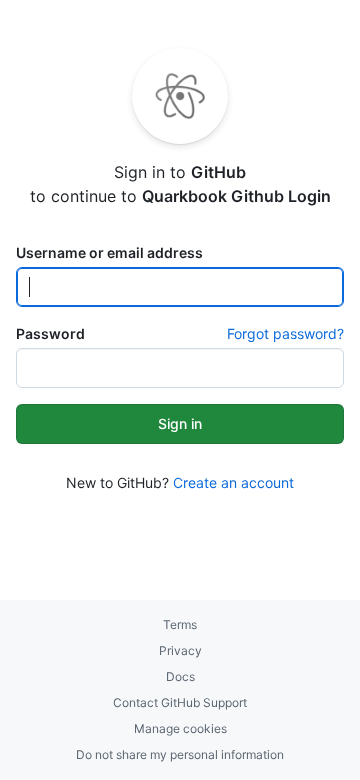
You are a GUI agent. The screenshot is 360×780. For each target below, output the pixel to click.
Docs (180, 676)
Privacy (180, 650)
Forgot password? (285, 333)
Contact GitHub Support (180, 702)
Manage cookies (180, 728)
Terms (180, 624)
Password (50, 333)
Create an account (233, 482)
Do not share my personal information (180, 754)
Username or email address (109, 252)
